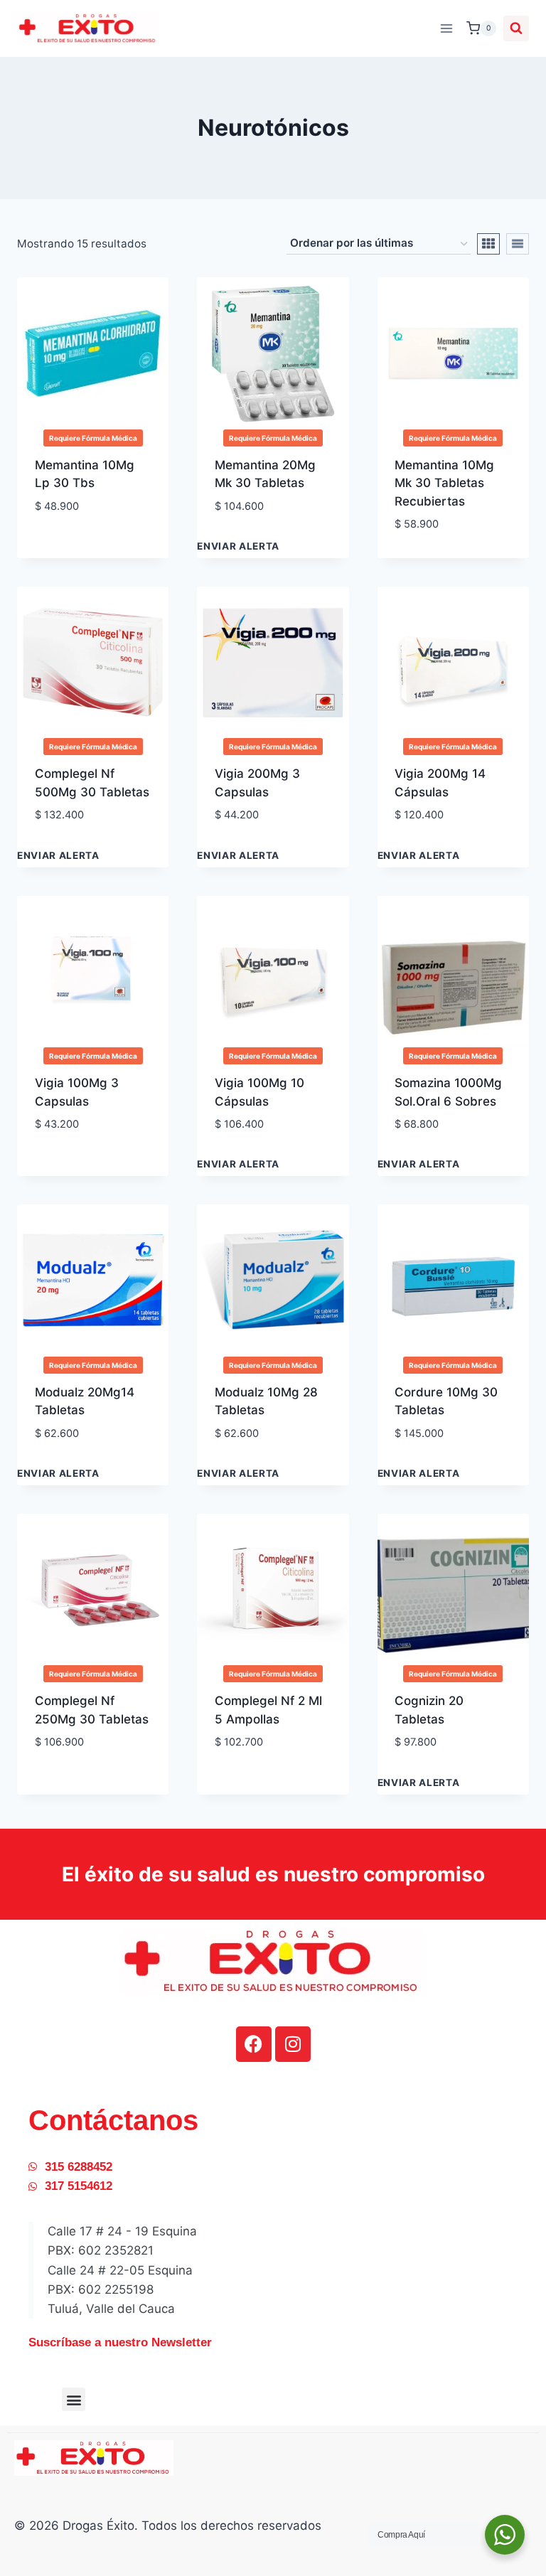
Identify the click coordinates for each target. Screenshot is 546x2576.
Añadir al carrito (268, 529)
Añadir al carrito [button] (89, 529)
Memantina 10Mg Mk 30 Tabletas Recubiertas (444, 483)
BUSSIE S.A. (429, 1455)
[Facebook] (254, 2044)
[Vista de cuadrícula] (488, 244)
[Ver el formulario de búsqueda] (516, 28)
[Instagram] (293, 2044)
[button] (74, 2399)
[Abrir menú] (446, 28)
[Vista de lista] (518, 244)
